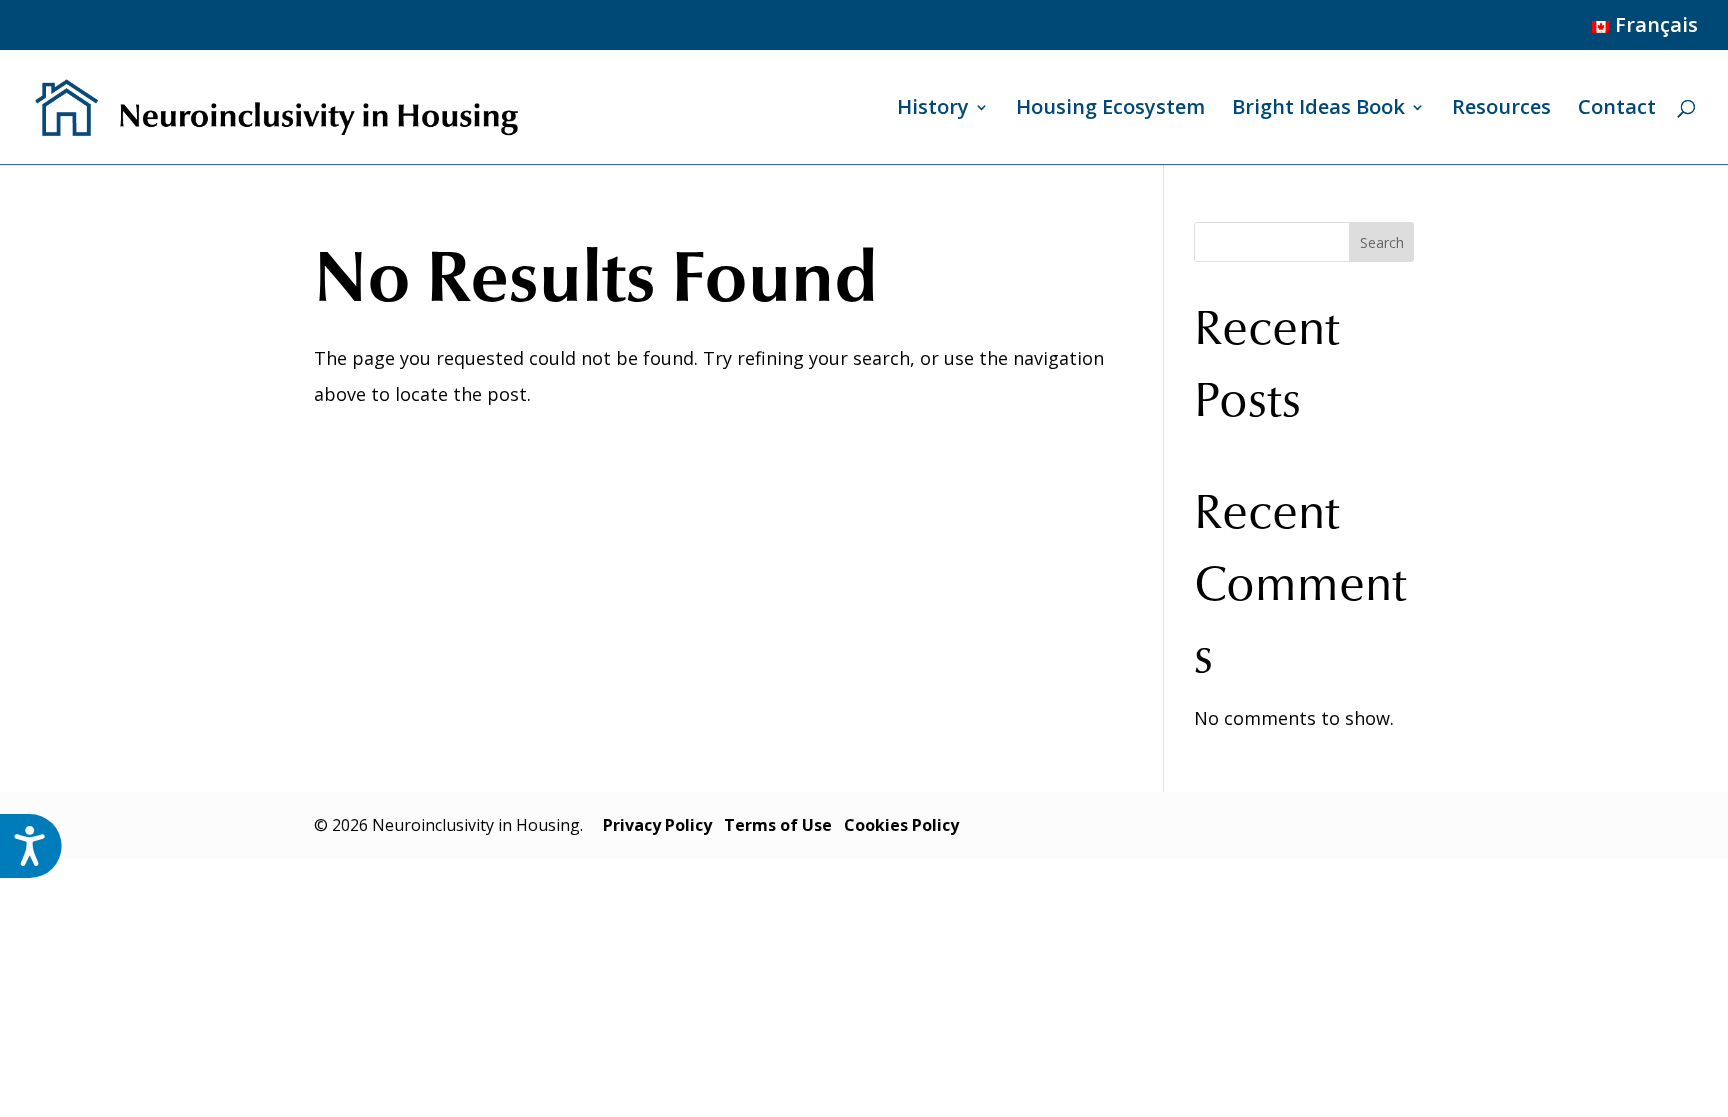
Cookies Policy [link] (901, 825)
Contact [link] (1617, 110)
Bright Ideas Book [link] (1318, 110)
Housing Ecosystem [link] (1110, 110)
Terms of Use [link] (778, 825)
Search (1382, 242)
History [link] (933, 110)
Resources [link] (1501, 110)
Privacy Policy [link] (657, 825)
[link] (1642, 32)
